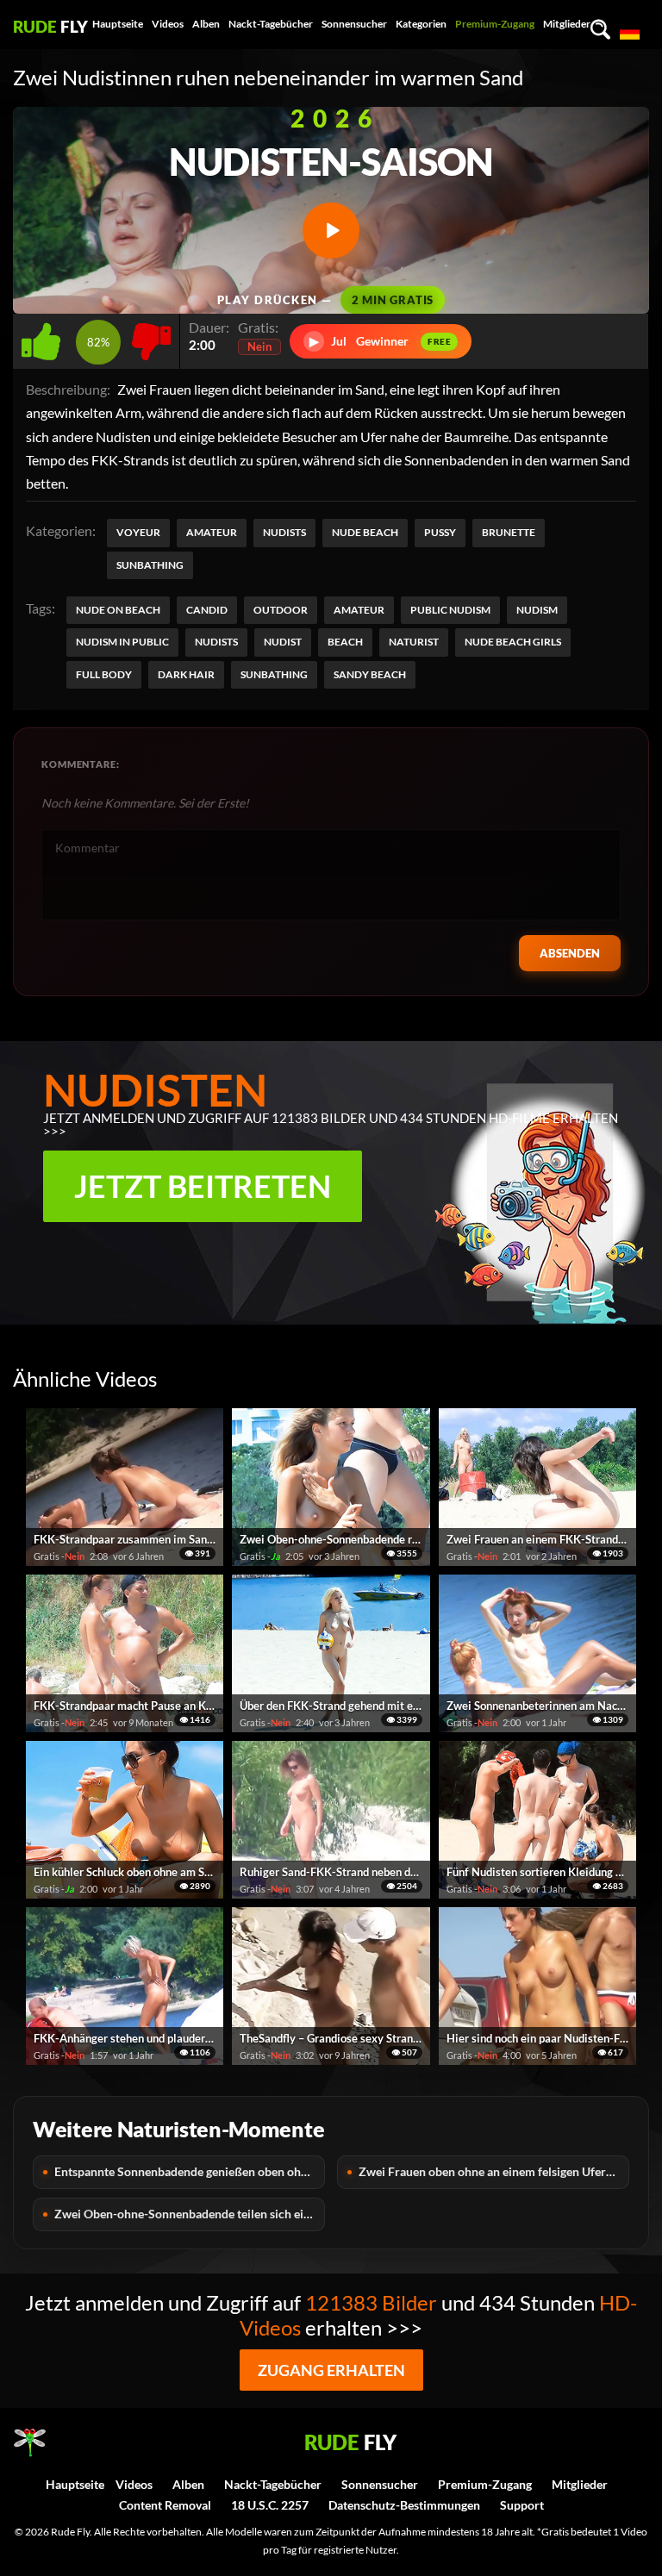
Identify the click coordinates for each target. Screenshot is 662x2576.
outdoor (281, 610)
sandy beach (370, 674)
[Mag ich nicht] (151, 337)
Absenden (570, 953)
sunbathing (274, 674)
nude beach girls (513, 642)
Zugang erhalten (331, 2370)
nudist (283, 642)
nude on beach (118, 610)
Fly (50, 26)
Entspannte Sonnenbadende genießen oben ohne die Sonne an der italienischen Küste (190, 2171)
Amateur (212, 532)
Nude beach (365, 532)
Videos (168, 24)
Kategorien (421, 24)
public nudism (450, 610)
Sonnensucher (354, 24)
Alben (206, 24)
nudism (537, 610)
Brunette (509, 532)
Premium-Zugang (495, 24)
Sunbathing (150, 565)
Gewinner (381, 341)
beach (345, 642)
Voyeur (138, 532)
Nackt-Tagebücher (271, 24)
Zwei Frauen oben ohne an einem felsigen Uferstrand (494, 2171)
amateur (359, 610)
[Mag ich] (44, 337)
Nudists (284, 532)
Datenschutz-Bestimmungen (404, 2505)
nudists (216, 642)
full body (104, 674)
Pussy (440, 532)
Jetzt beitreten (203, 1186)
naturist (414, 642)
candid (207, 610)
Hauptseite (118, 24)
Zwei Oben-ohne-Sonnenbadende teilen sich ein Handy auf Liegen (190, 2214)
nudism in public (122, 642)
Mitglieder (567, 24)
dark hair (186, 674)
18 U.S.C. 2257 (270, 2505)
